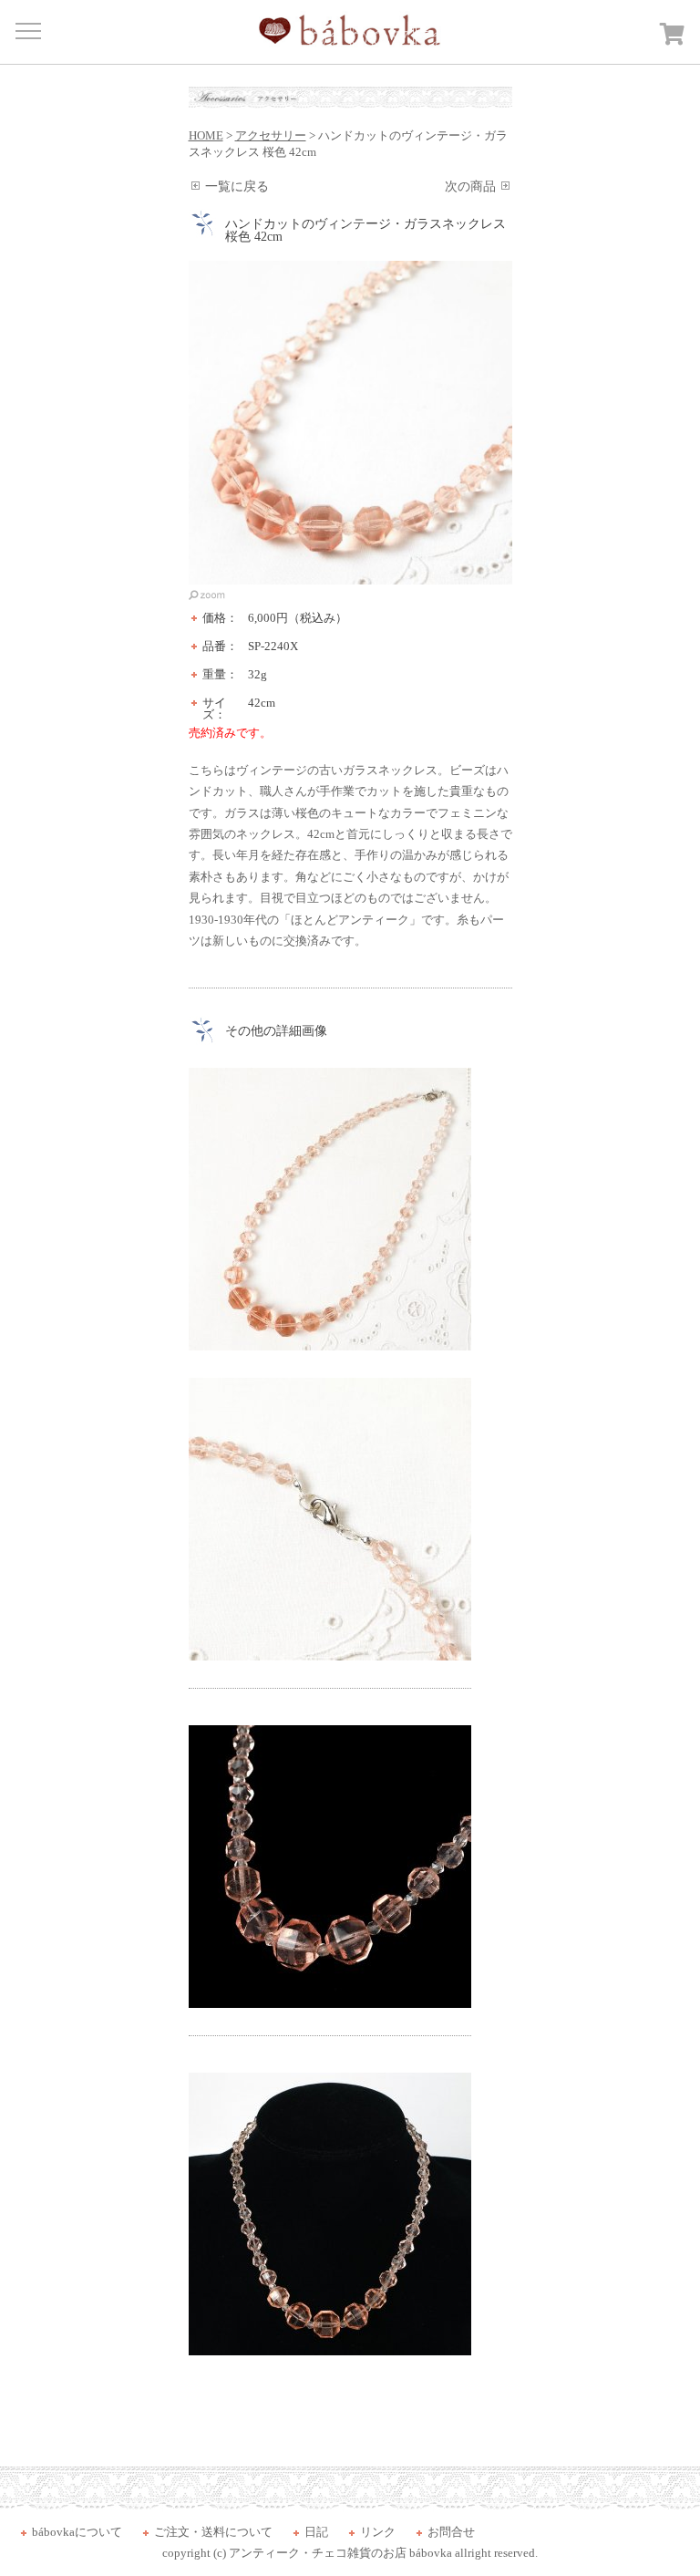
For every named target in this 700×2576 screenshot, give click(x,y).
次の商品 (470, 186)
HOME (206, 135)
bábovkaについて (77, 2532)
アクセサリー (271, 135)
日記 (316, 2532)
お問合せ (451, 2532)
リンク (378, 2532)
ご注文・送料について (213, 2532)
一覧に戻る (237, 186)
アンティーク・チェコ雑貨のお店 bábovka (340, 2553)
